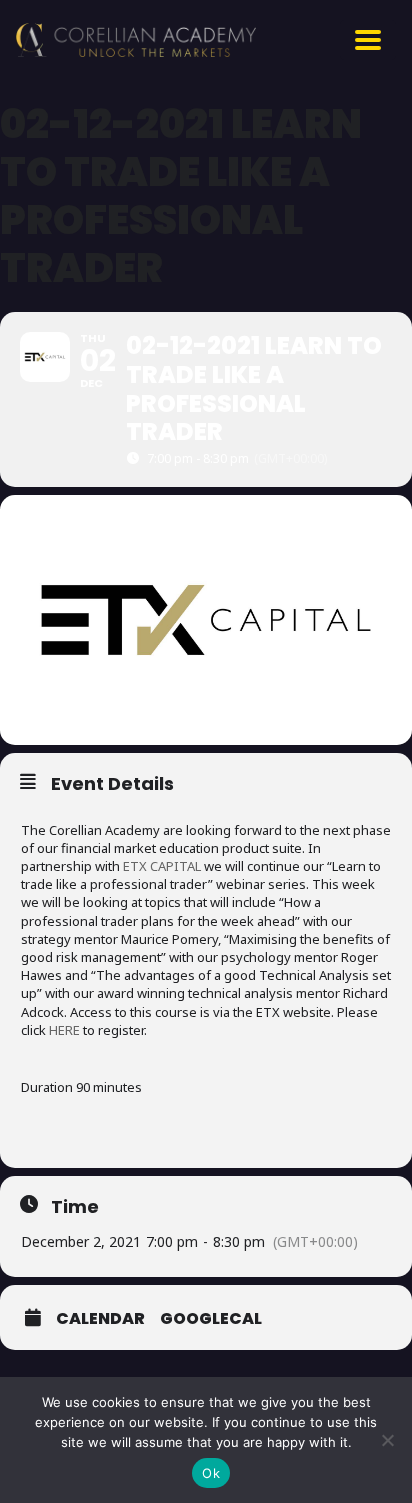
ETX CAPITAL (162, 866)
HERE (64, 1030)
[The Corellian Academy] (136, 40)
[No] (387, 1440)
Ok (211, 1473)
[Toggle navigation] (368, 40)
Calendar (100, 1319)
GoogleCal (211, 1319)
